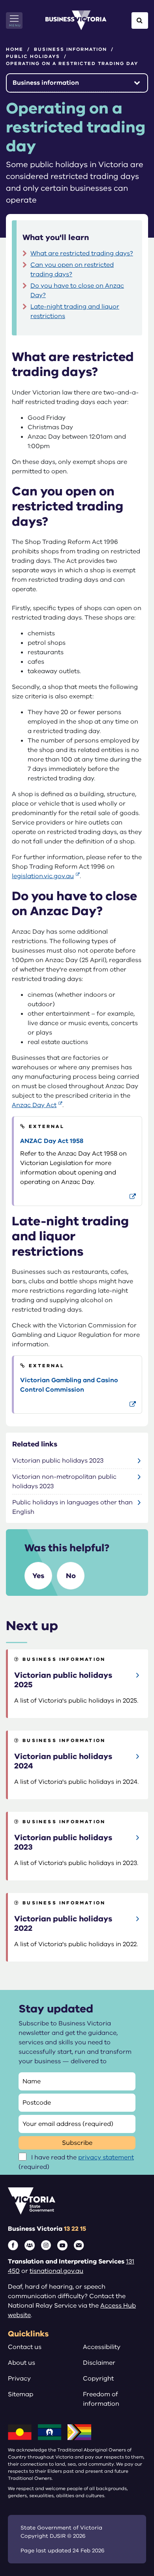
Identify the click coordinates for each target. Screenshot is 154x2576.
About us (22, 2363)
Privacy (19, 2379)
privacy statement (106, 2157)
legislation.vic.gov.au (43, 876)
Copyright (98, 2379)
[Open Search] (140, 20)
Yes (38, 1576)
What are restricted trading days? (82, 253)
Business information (70, 49)
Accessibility (102, 2347)
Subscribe (77, 2143)
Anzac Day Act (34, 1105)
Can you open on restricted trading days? (72, 270)
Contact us (25, 2347)
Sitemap (21, 2394)
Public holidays (33, 56)
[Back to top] (131, 2545)
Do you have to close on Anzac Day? (77, 290)
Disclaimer (99, 2363)
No (71, 1576)
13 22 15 (75, 2229)
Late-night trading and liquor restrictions (75, 311)
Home (15, 49)
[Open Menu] (14, 20)
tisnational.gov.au (56, 2271)
